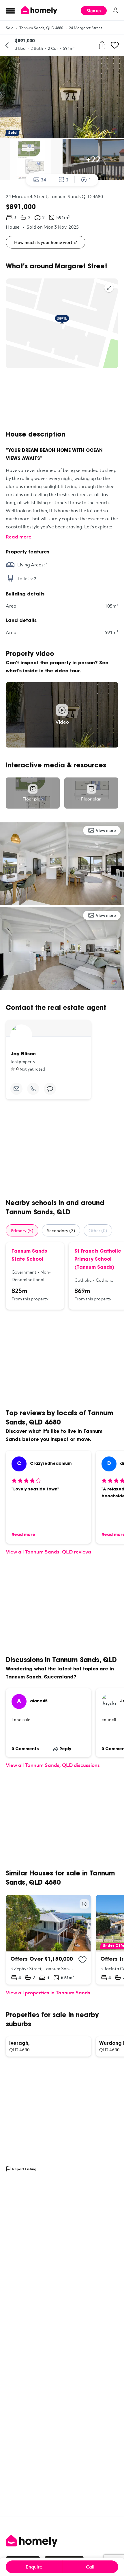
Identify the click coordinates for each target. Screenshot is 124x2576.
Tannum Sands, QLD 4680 (41, 28)
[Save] (115, 45)
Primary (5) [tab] (22, 1230)
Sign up (94, 11)
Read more (19, 537)
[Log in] (115, 10)
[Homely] (62, 2541)
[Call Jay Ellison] (33, 1089)
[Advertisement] (62, 399)
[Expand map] (109, 288)
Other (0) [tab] (98, 1230)
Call (90, 2567)
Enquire (34, 2567)
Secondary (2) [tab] (61, 1230)
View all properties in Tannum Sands (48, 1992)
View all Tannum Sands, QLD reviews (49, 1552)
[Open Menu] (10, 11)
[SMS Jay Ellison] (50, 1089)
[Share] (102, 45)
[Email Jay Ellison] (16, 1089)
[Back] (7, 45)
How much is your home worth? (46, 242)
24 (44, 180)
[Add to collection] (82, 1960)
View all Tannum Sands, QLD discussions (53, 1765)
